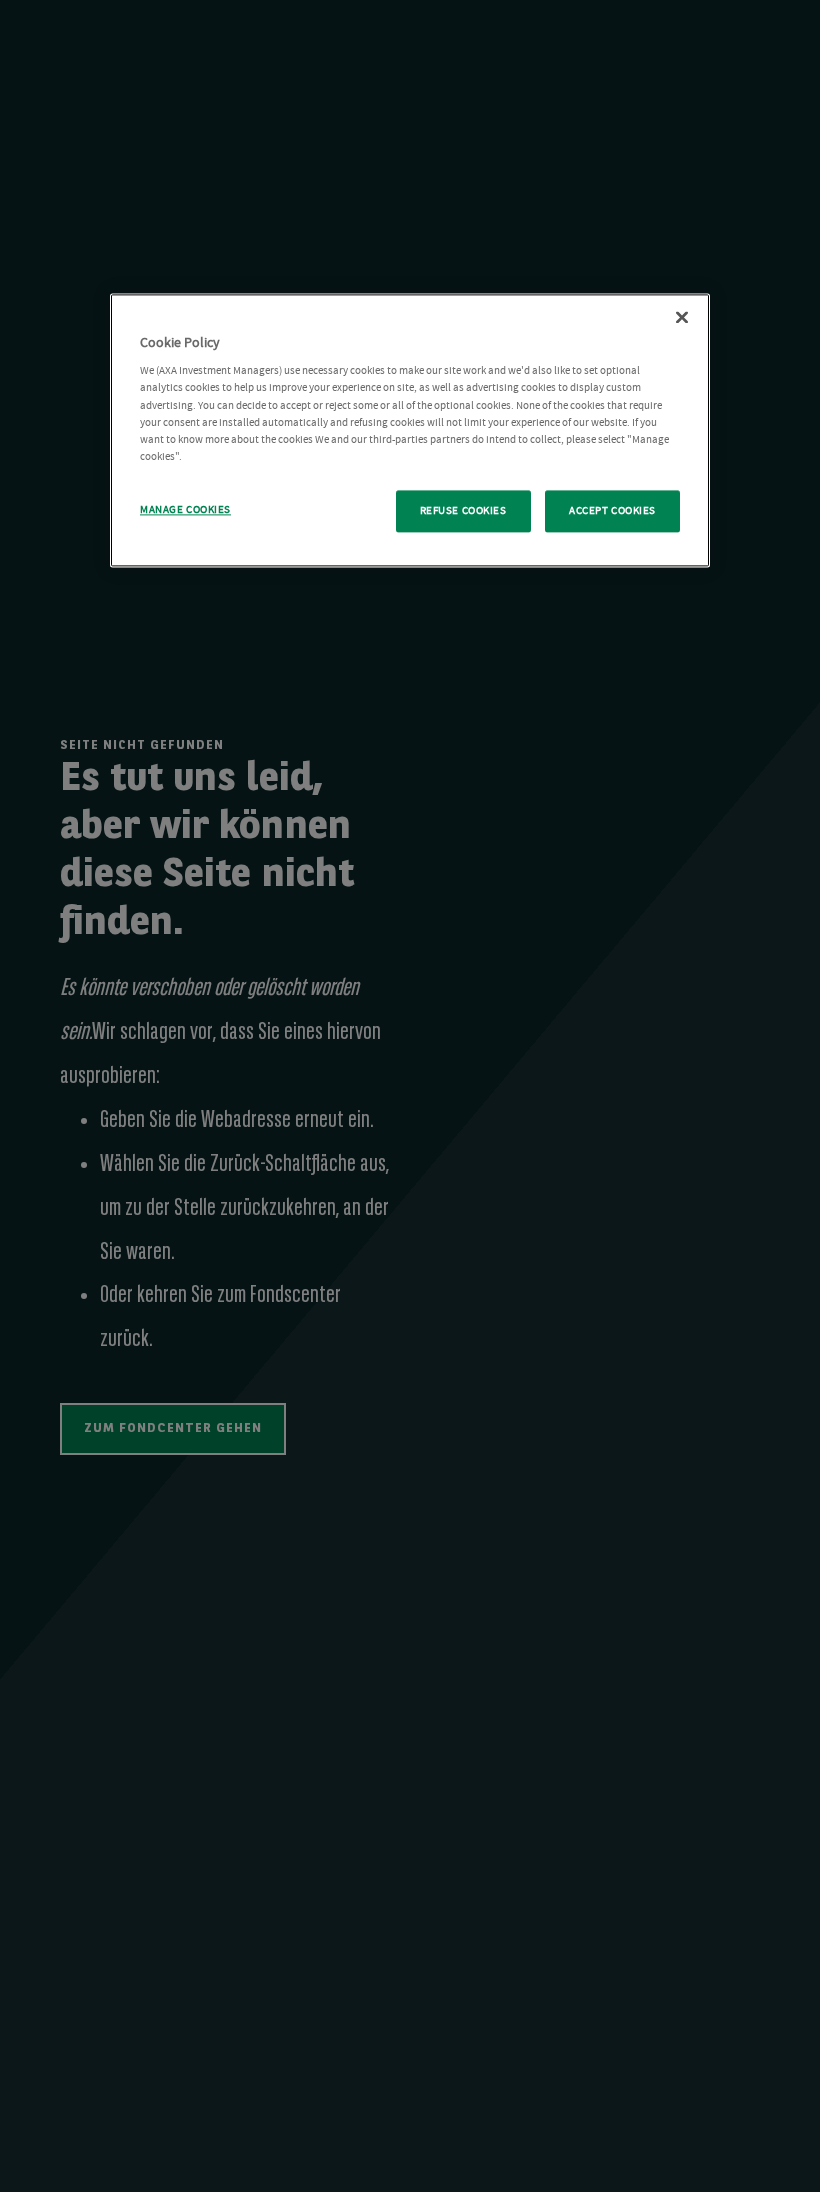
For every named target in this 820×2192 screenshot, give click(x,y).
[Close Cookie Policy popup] (682, 317)
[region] (410, 430)
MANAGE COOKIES (185, 509)
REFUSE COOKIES (463, 510)
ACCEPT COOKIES (612, 510)
